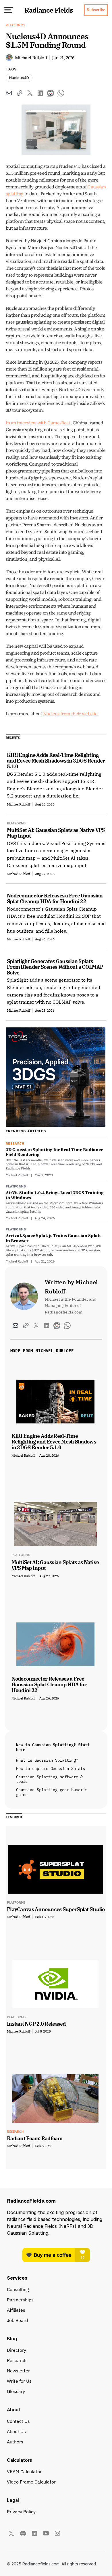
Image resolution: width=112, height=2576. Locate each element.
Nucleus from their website (70, 714)
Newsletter (18, 2371)
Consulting (18, 2289)
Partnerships (20, 2300)
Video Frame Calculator (31, 2482)
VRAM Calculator (24, 2471)
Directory (17, 2350)
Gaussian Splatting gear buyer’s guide (53, 1792)
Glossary (16, 2391)
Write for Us (19, 2381)
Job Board (17, 2320)
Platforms (16, 25)
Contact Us (18, 2421)
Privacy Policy (21, 2512)
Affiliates (16, 2310)
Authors (15, 2442)
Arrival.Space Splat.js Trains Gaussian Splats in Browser (54, 1238)
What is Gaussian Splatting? (47, 1760)
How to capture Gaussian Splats (51, 1768)
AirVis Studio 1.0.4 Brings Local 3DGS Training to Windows (55, 1195)
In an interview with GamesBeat (38, 423)
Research (17, 2360)
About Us (16, 2431)
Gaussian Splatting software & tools (51, 1779)
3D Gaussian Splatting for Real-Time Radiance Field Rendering (54, 1152)
